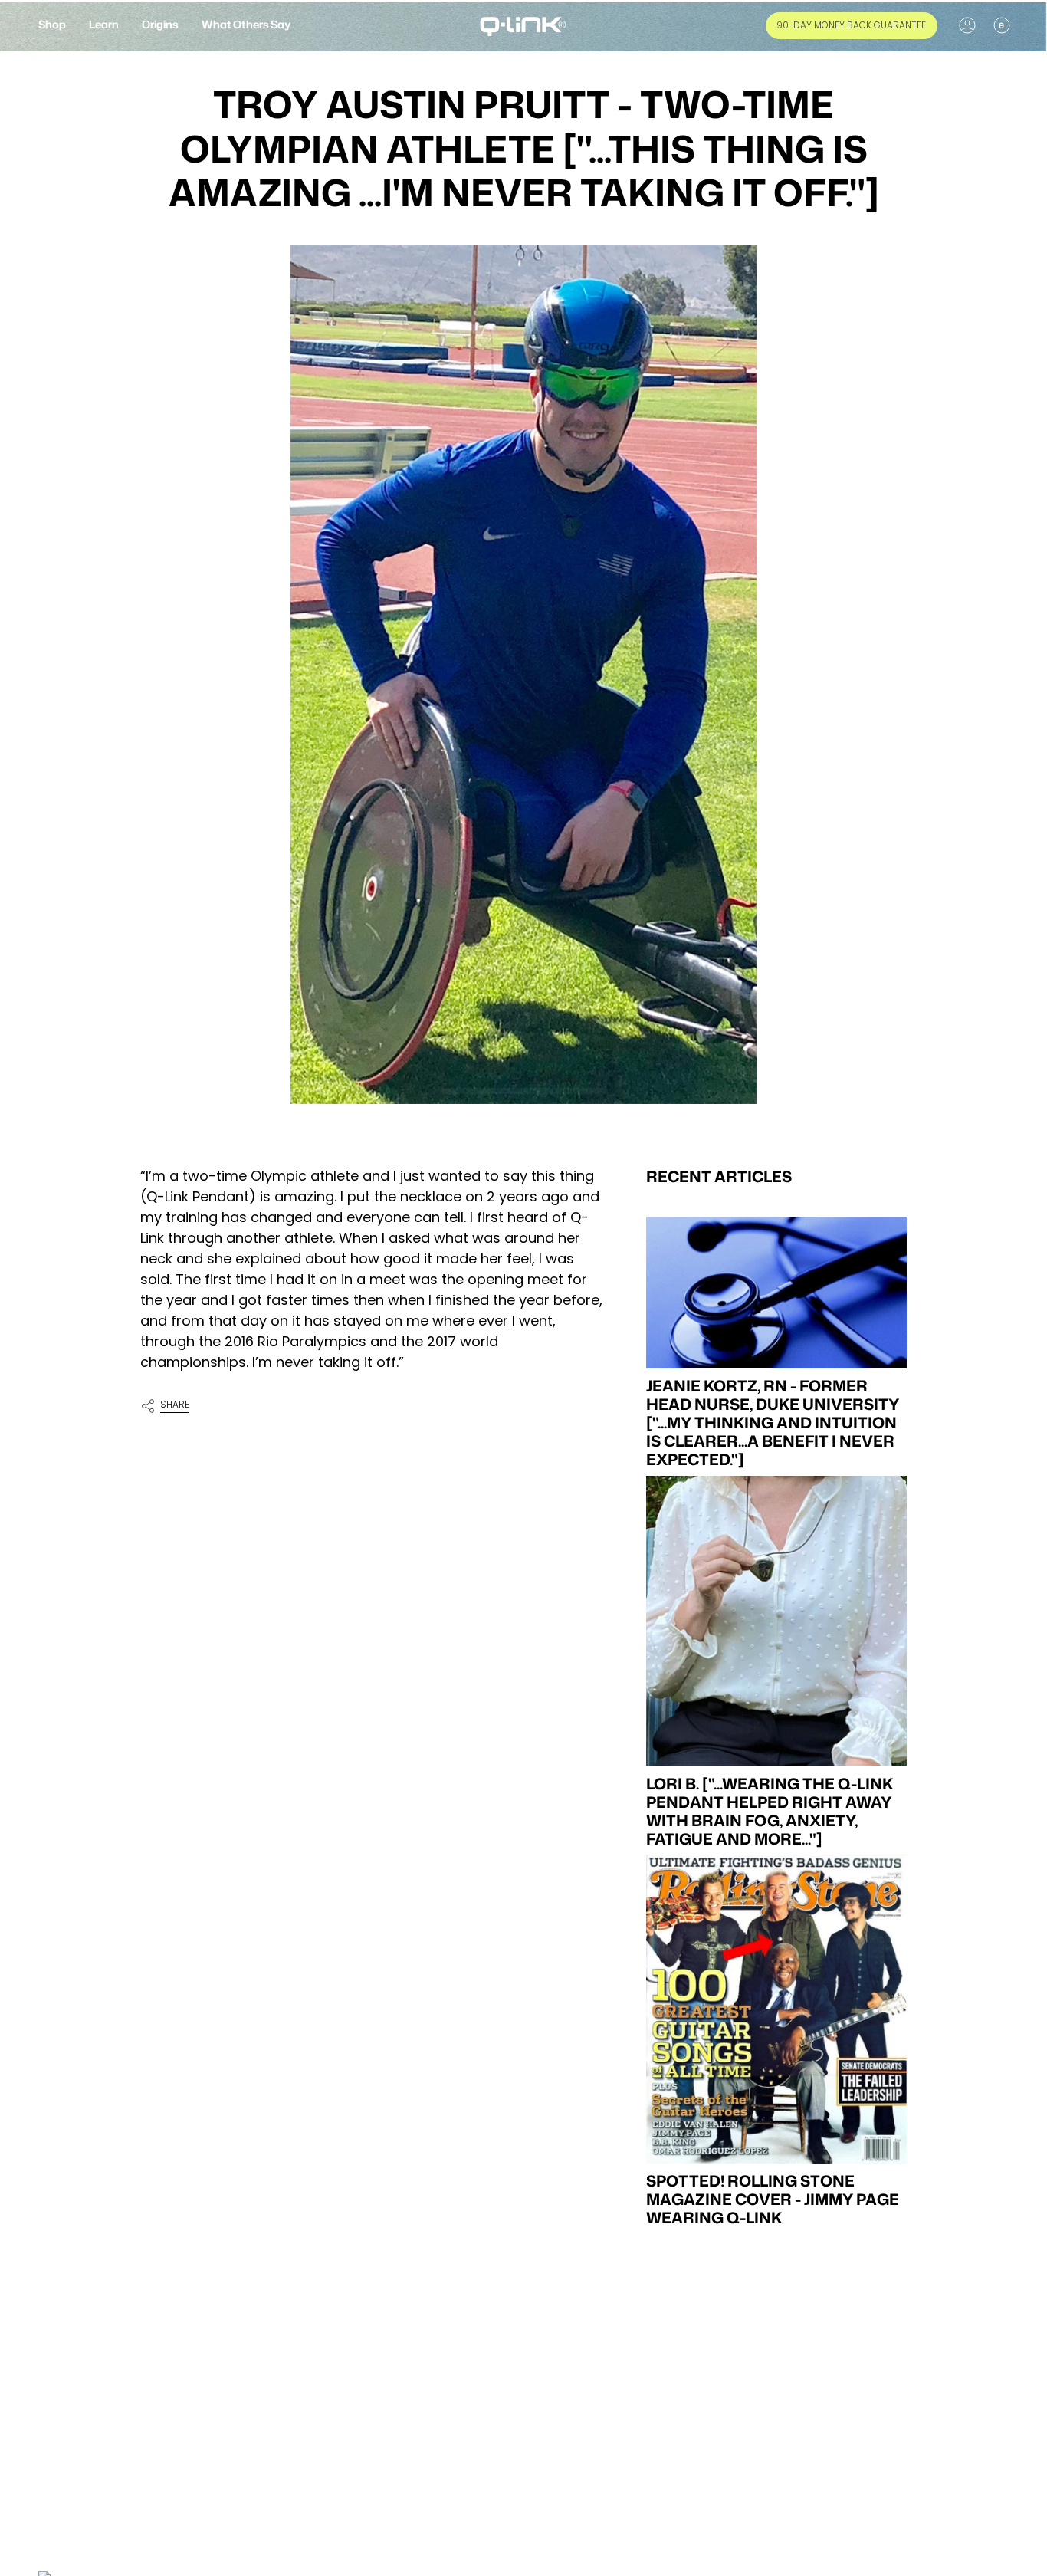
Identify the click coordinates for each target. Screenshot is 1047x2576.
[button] (52, 26)
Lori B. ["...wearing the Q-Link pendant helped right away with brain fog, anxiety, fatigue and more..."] (770, 1810)
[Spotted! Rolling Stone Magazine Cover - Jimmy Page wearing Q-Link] (776, 2009)
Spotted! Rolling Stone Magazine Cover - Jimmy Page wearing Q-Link (773, 2199)
